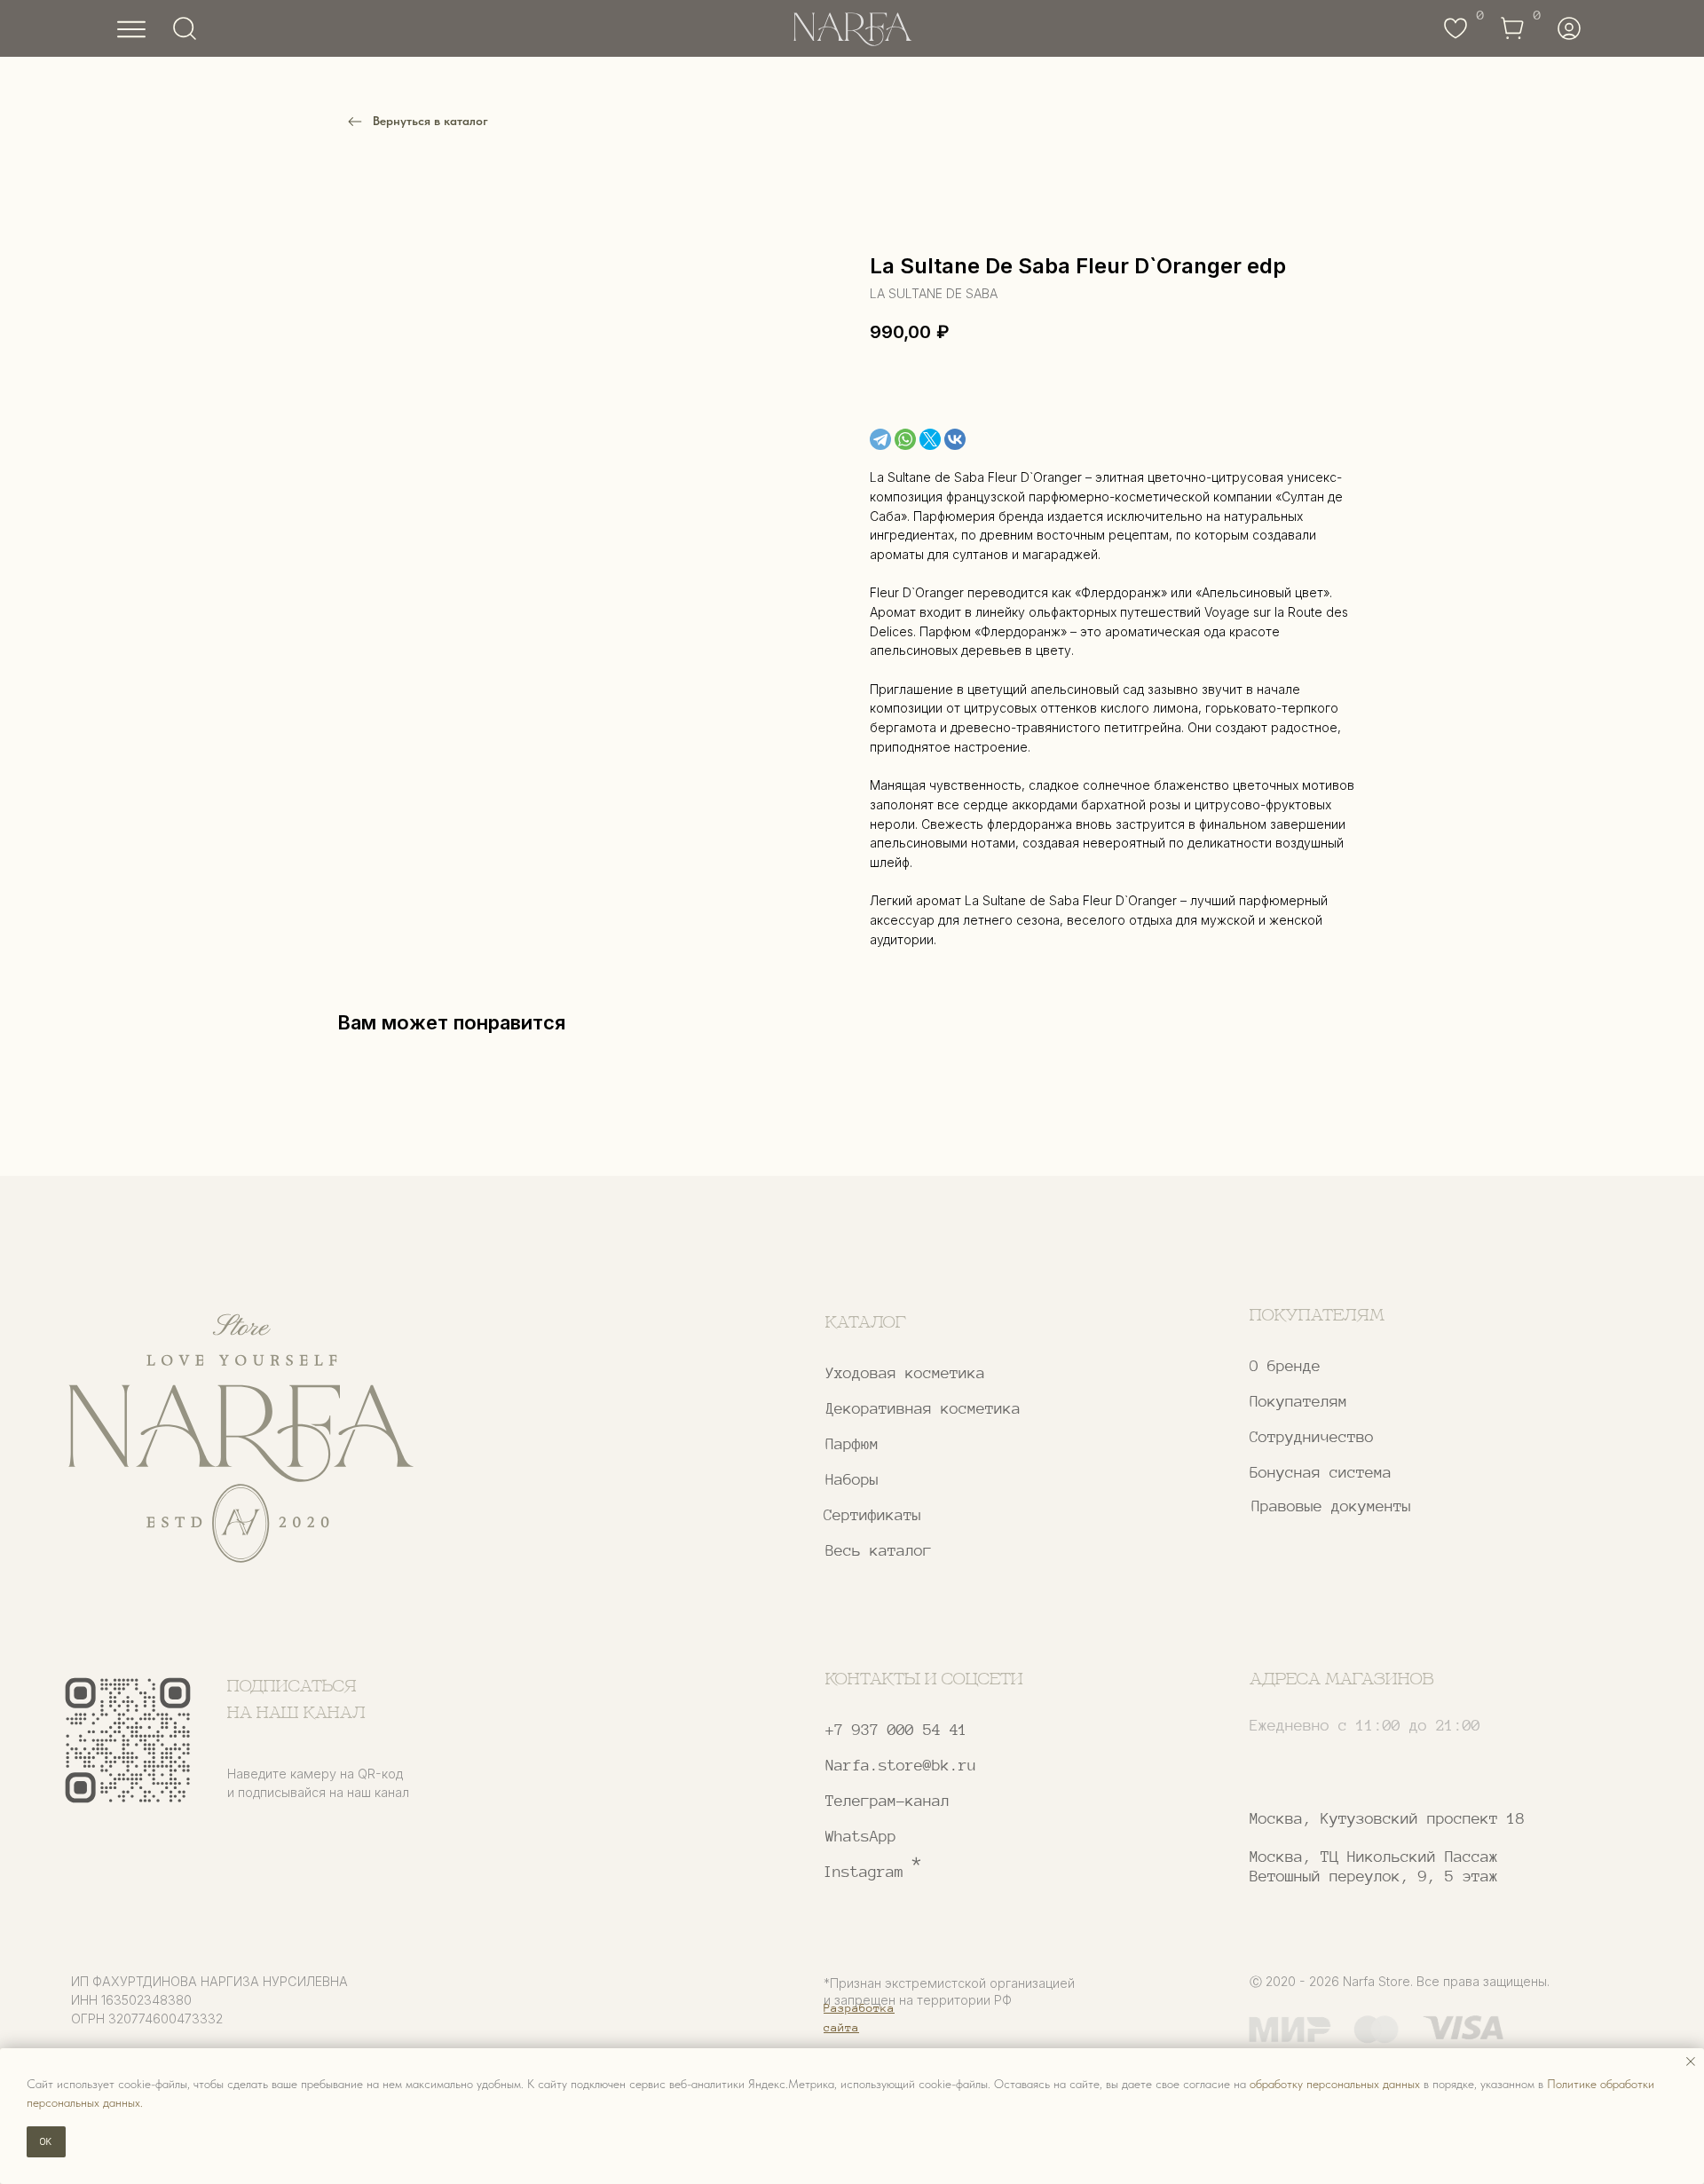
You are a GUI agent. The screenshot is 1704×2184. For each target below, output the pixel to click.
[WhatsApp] (905, 439)
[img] (240, 1439)
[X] (930, 439)
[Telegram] (880, 439)
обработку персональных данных (1335, 2084)
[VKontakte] (955, 439)
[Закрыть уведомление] (1691, 2062)
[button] (1382, 1437)
